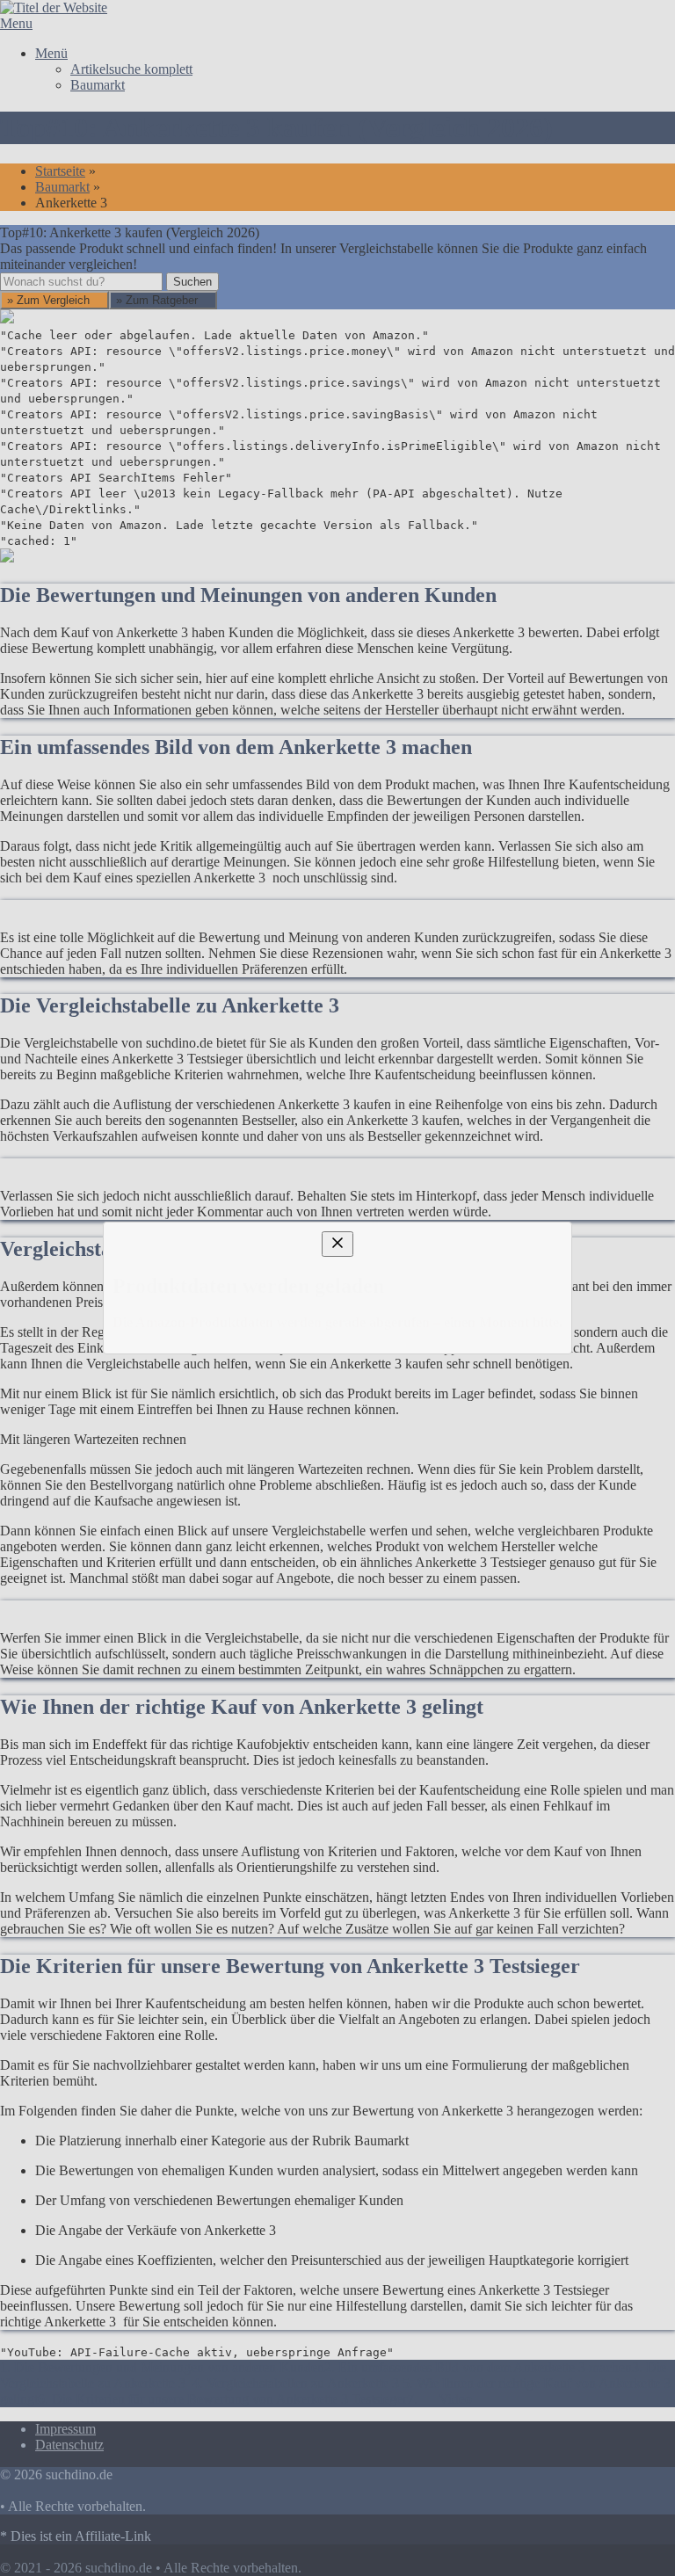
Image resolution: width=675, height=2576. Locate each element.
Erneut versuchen (81, 1467)
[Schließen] (337, 1112)
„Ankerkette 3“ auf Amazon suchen (139, 1325)
